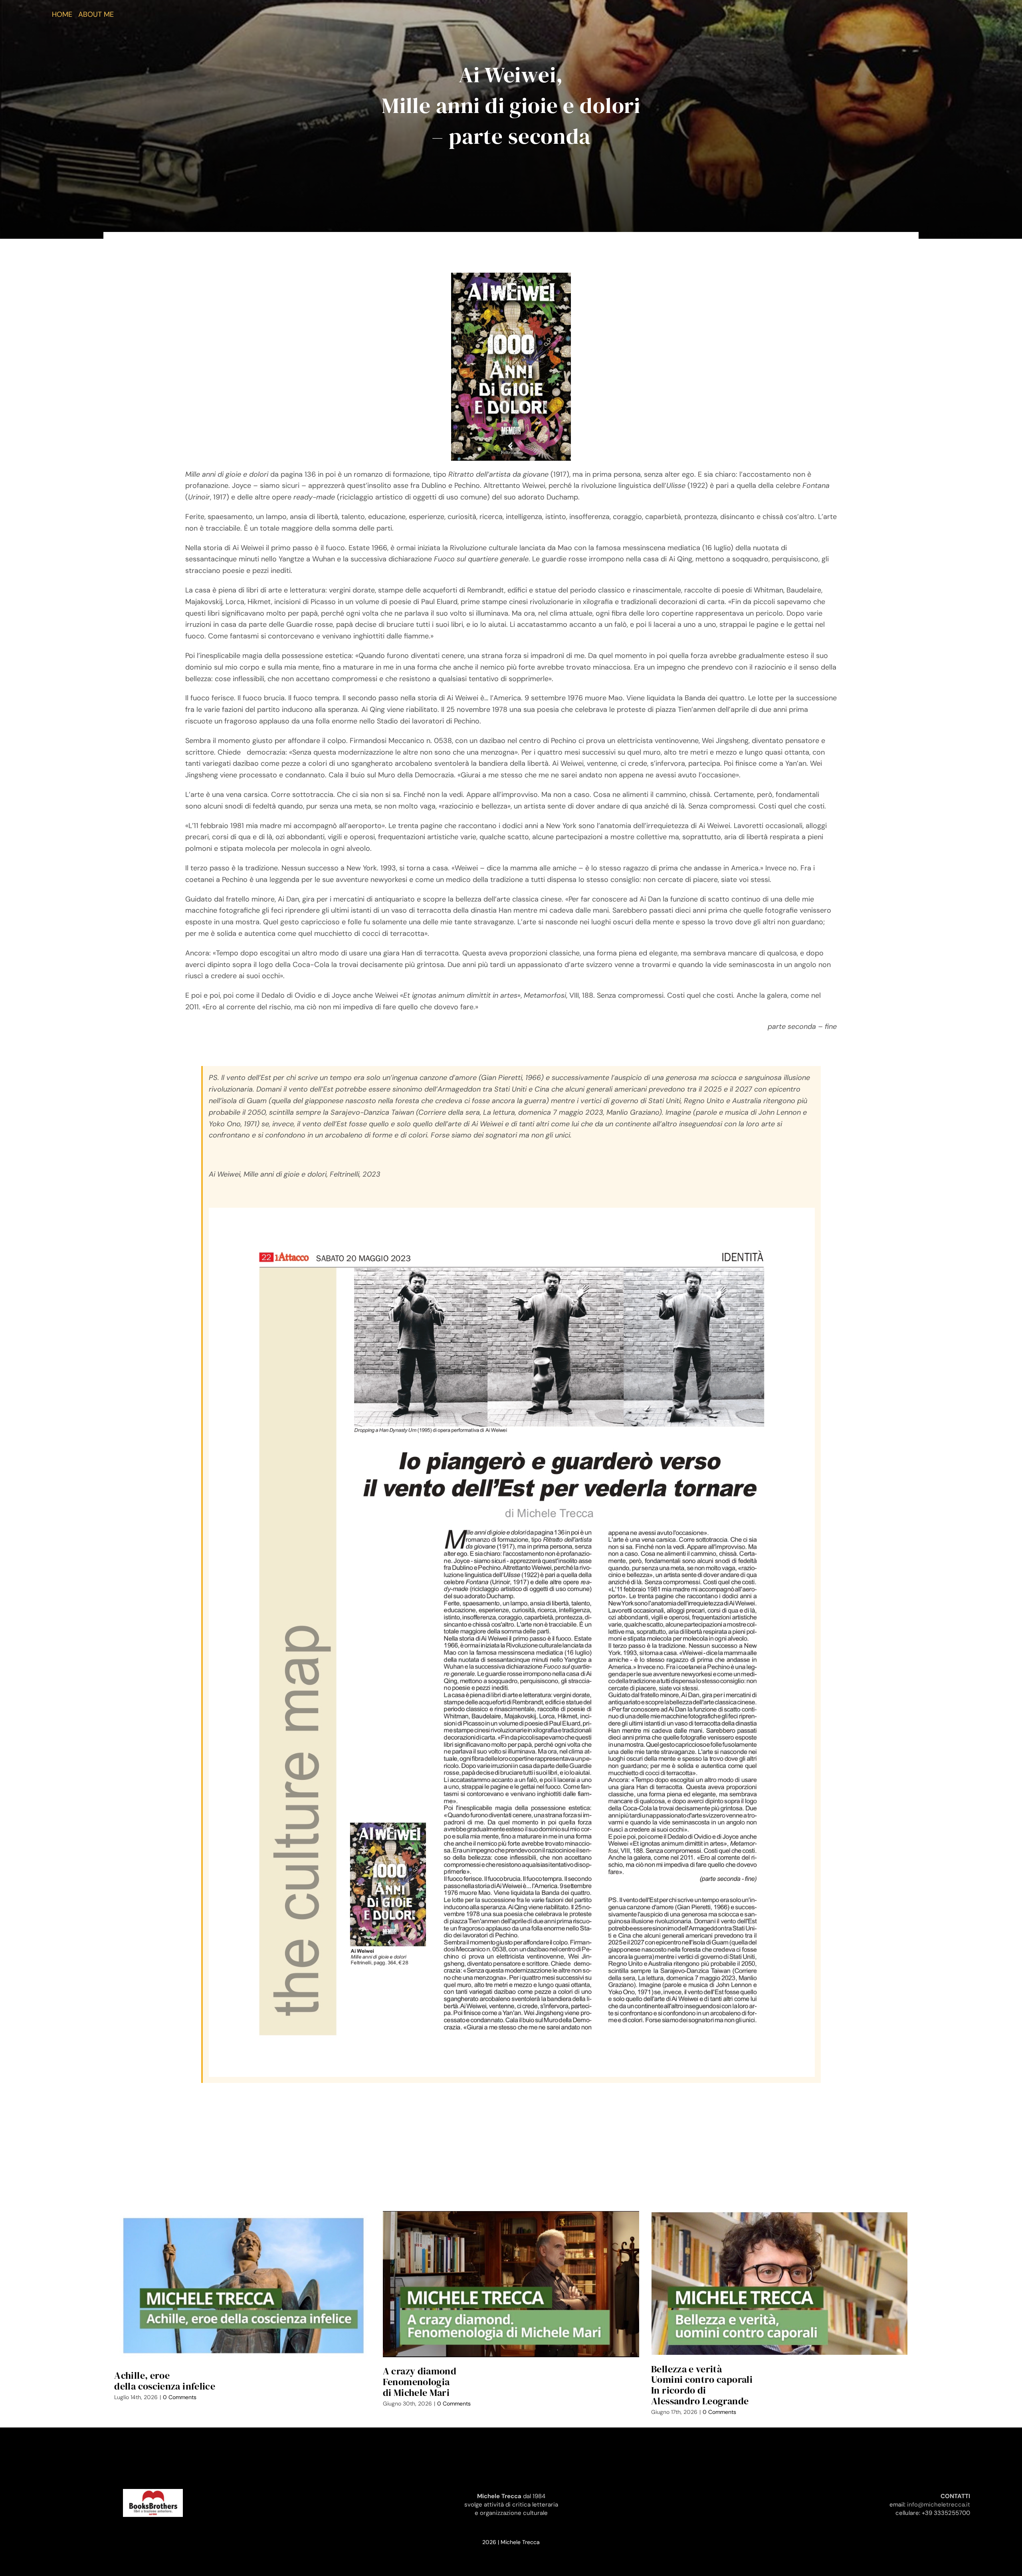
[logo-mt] (153, 2493)
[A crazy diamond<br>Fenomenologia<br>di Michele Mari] (511, 2284)
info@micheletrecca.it (939, 2505)
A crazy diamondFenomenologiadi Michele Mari (420, 2382)
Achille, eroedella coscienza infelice (165, 2381)
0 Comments (180, 2397)
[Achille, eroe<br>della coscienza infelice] (242, 2286)
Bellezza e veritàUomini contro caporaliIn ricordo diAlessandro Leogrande (702, 2385)
